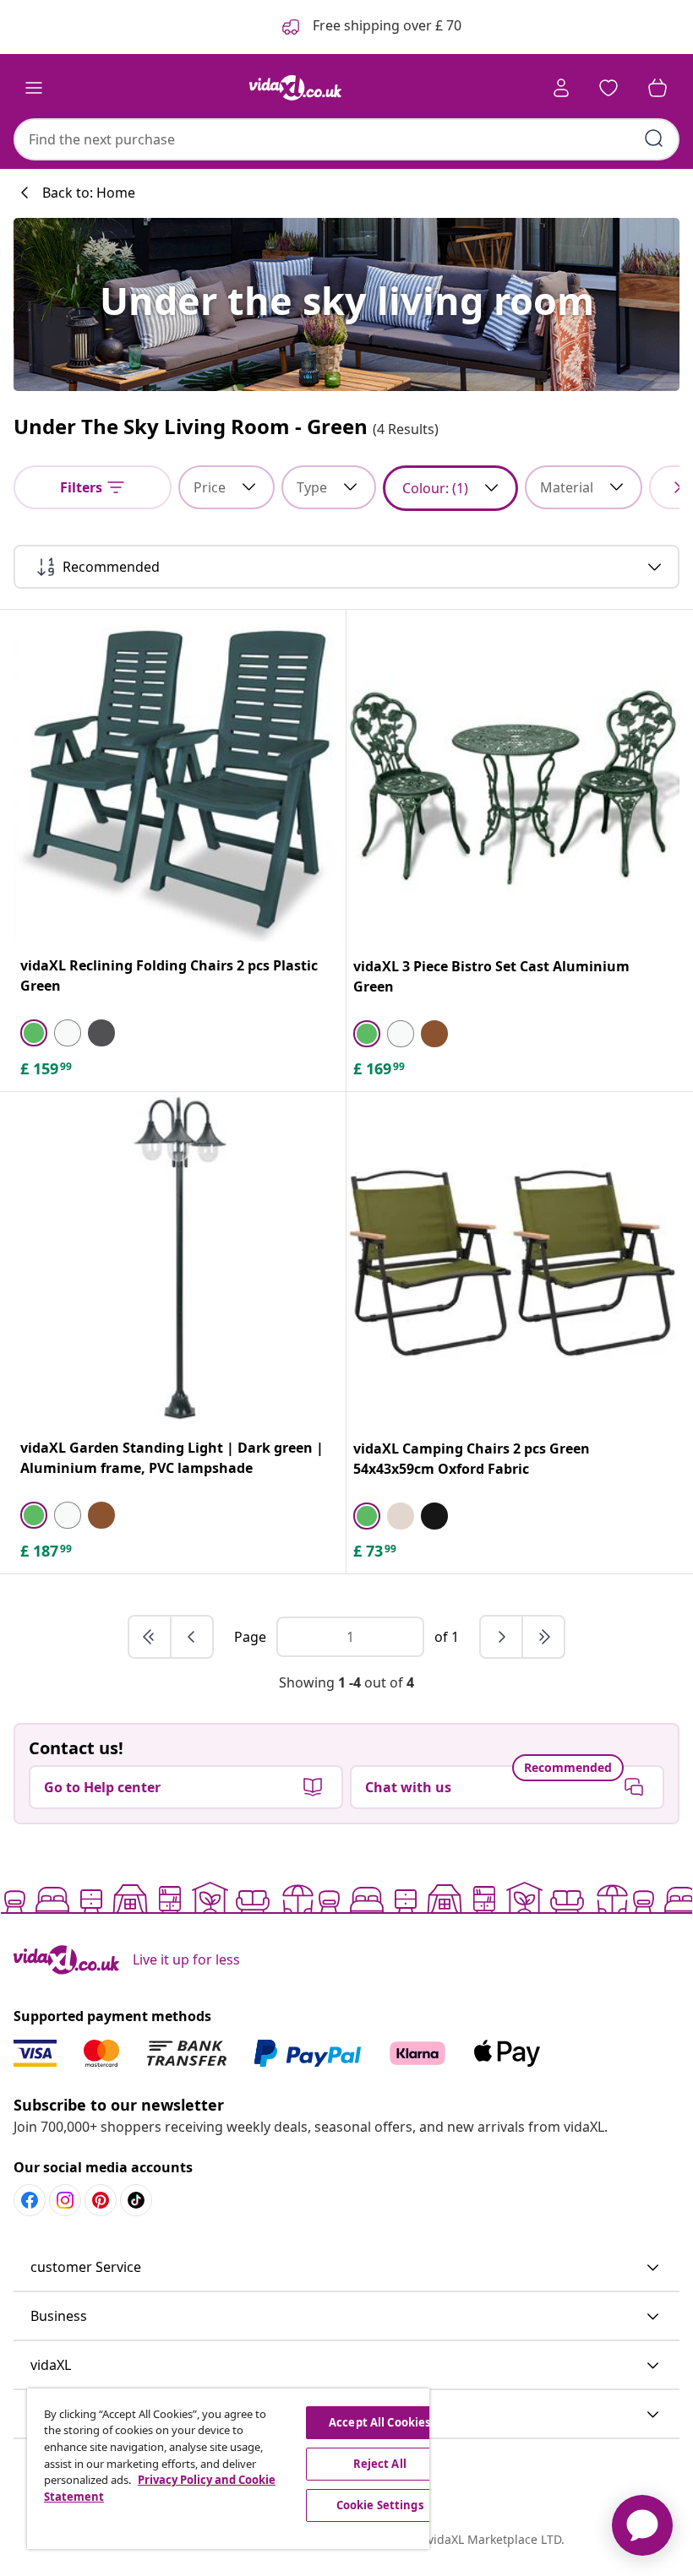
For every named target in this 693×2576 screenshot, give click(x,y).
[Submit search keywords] (654, 139)
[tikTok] (136, 2200)
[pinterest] (101, 2200)
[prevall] (150, 1637)
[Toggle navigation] (34, 88)
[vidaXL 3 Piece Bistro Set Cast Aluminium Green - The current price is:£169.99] (513, 776)
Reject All (380, 2464)
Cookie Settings (380, 2505)
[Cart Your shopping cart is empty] (658, 88)
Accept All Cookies (379, 2422)
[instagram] (65, 2200)
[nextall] (543, 1637)
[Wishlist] (608, 88)
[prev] (192, 1637)
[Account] (561, 88)
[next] (502, 1637)
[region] (228, 2469)
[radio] (34, 1033)
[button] (346, 2268)
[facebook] (30, 2200)
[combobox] (346, 139)
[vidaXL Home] (296, 88)
